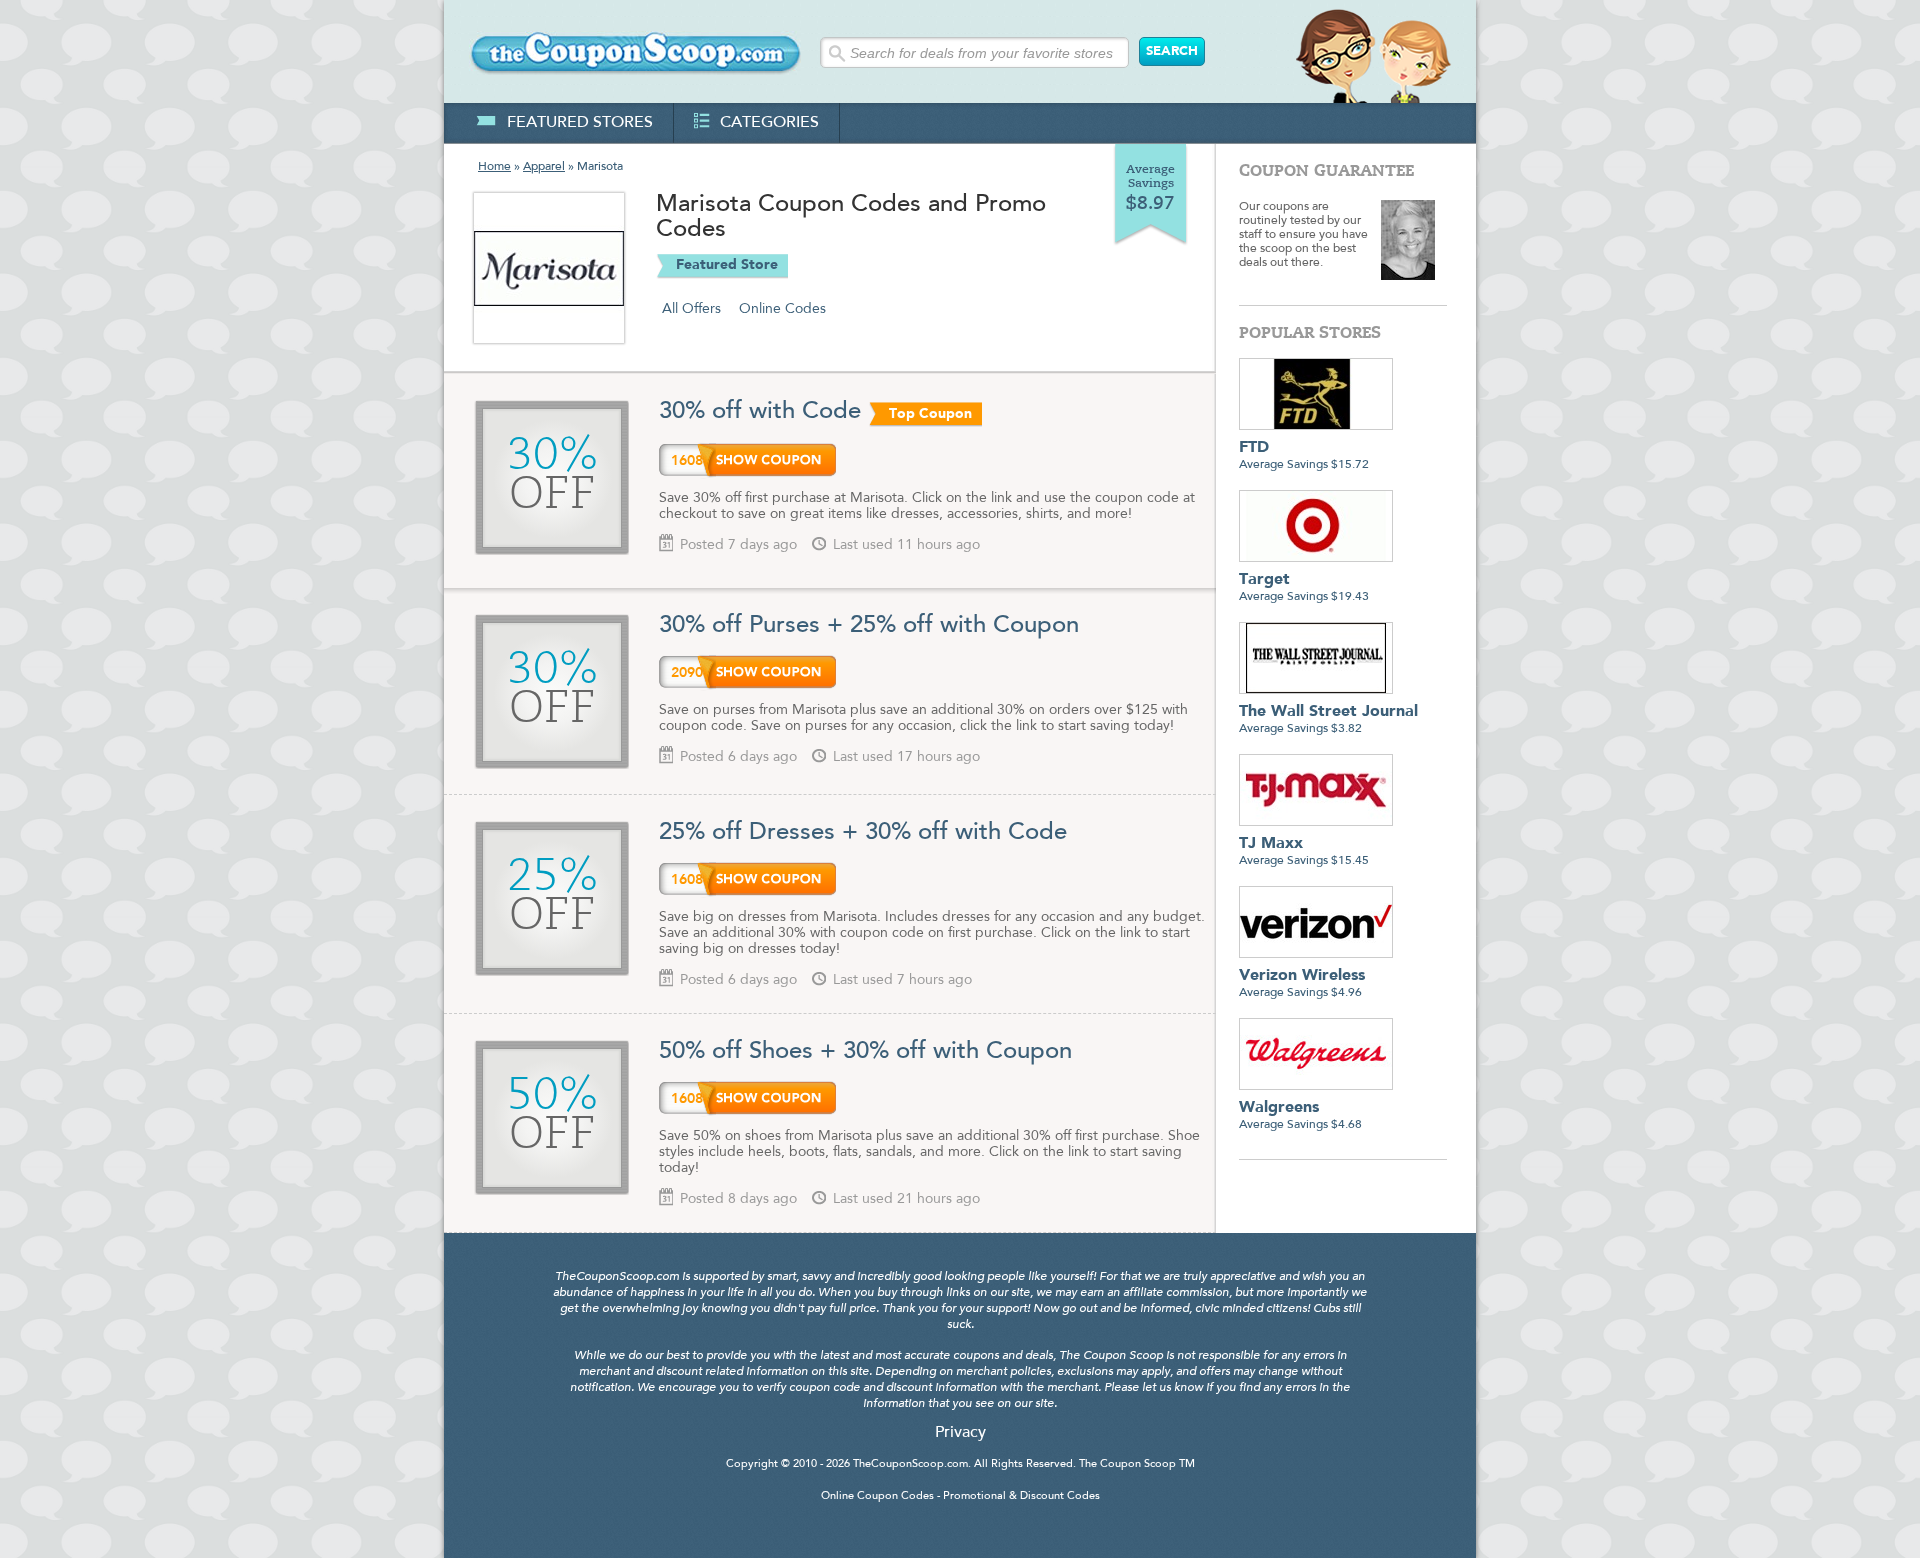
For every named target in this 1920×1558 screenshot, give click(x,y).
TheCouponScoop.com (910, 1464)
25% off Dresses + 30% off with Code (863, 833)
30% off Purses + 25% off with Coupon (869, 626)
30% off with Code (760, 412)
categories (769, 123)
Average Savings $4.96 (1302, 983)
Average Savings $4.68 (1300, 1115)
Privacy (960, 1433)
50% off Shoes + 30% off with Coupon (865, 1052)
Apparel (544, 167)
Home (494, 167)
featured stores (580, 123)
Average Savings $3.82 (1328, 719)
